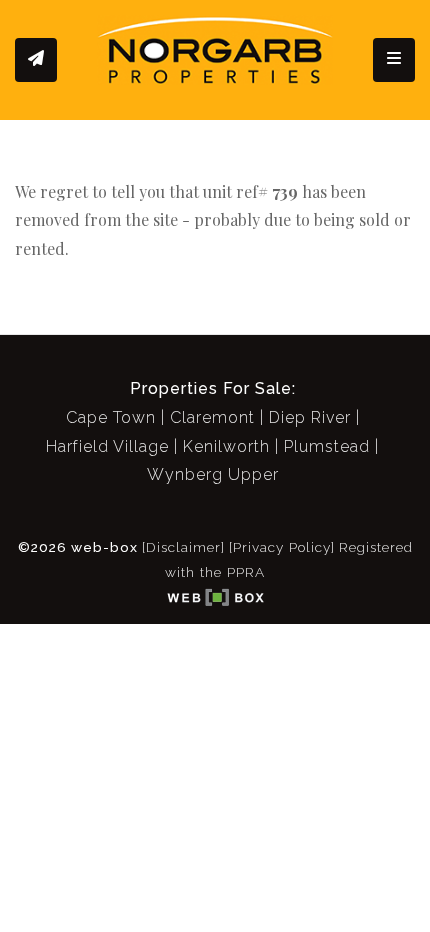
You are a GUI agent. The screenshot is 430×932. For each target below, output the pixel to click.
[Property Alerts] (36, 60)
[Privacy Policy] (282, 547)
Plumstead (327, 446)
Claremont (212, 417)
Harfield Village (107, 446)
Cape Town (111, 417)
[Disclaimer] (183, 547)
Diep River (310, 417)
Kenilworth (226, 446)
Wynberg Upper (213, 474)
